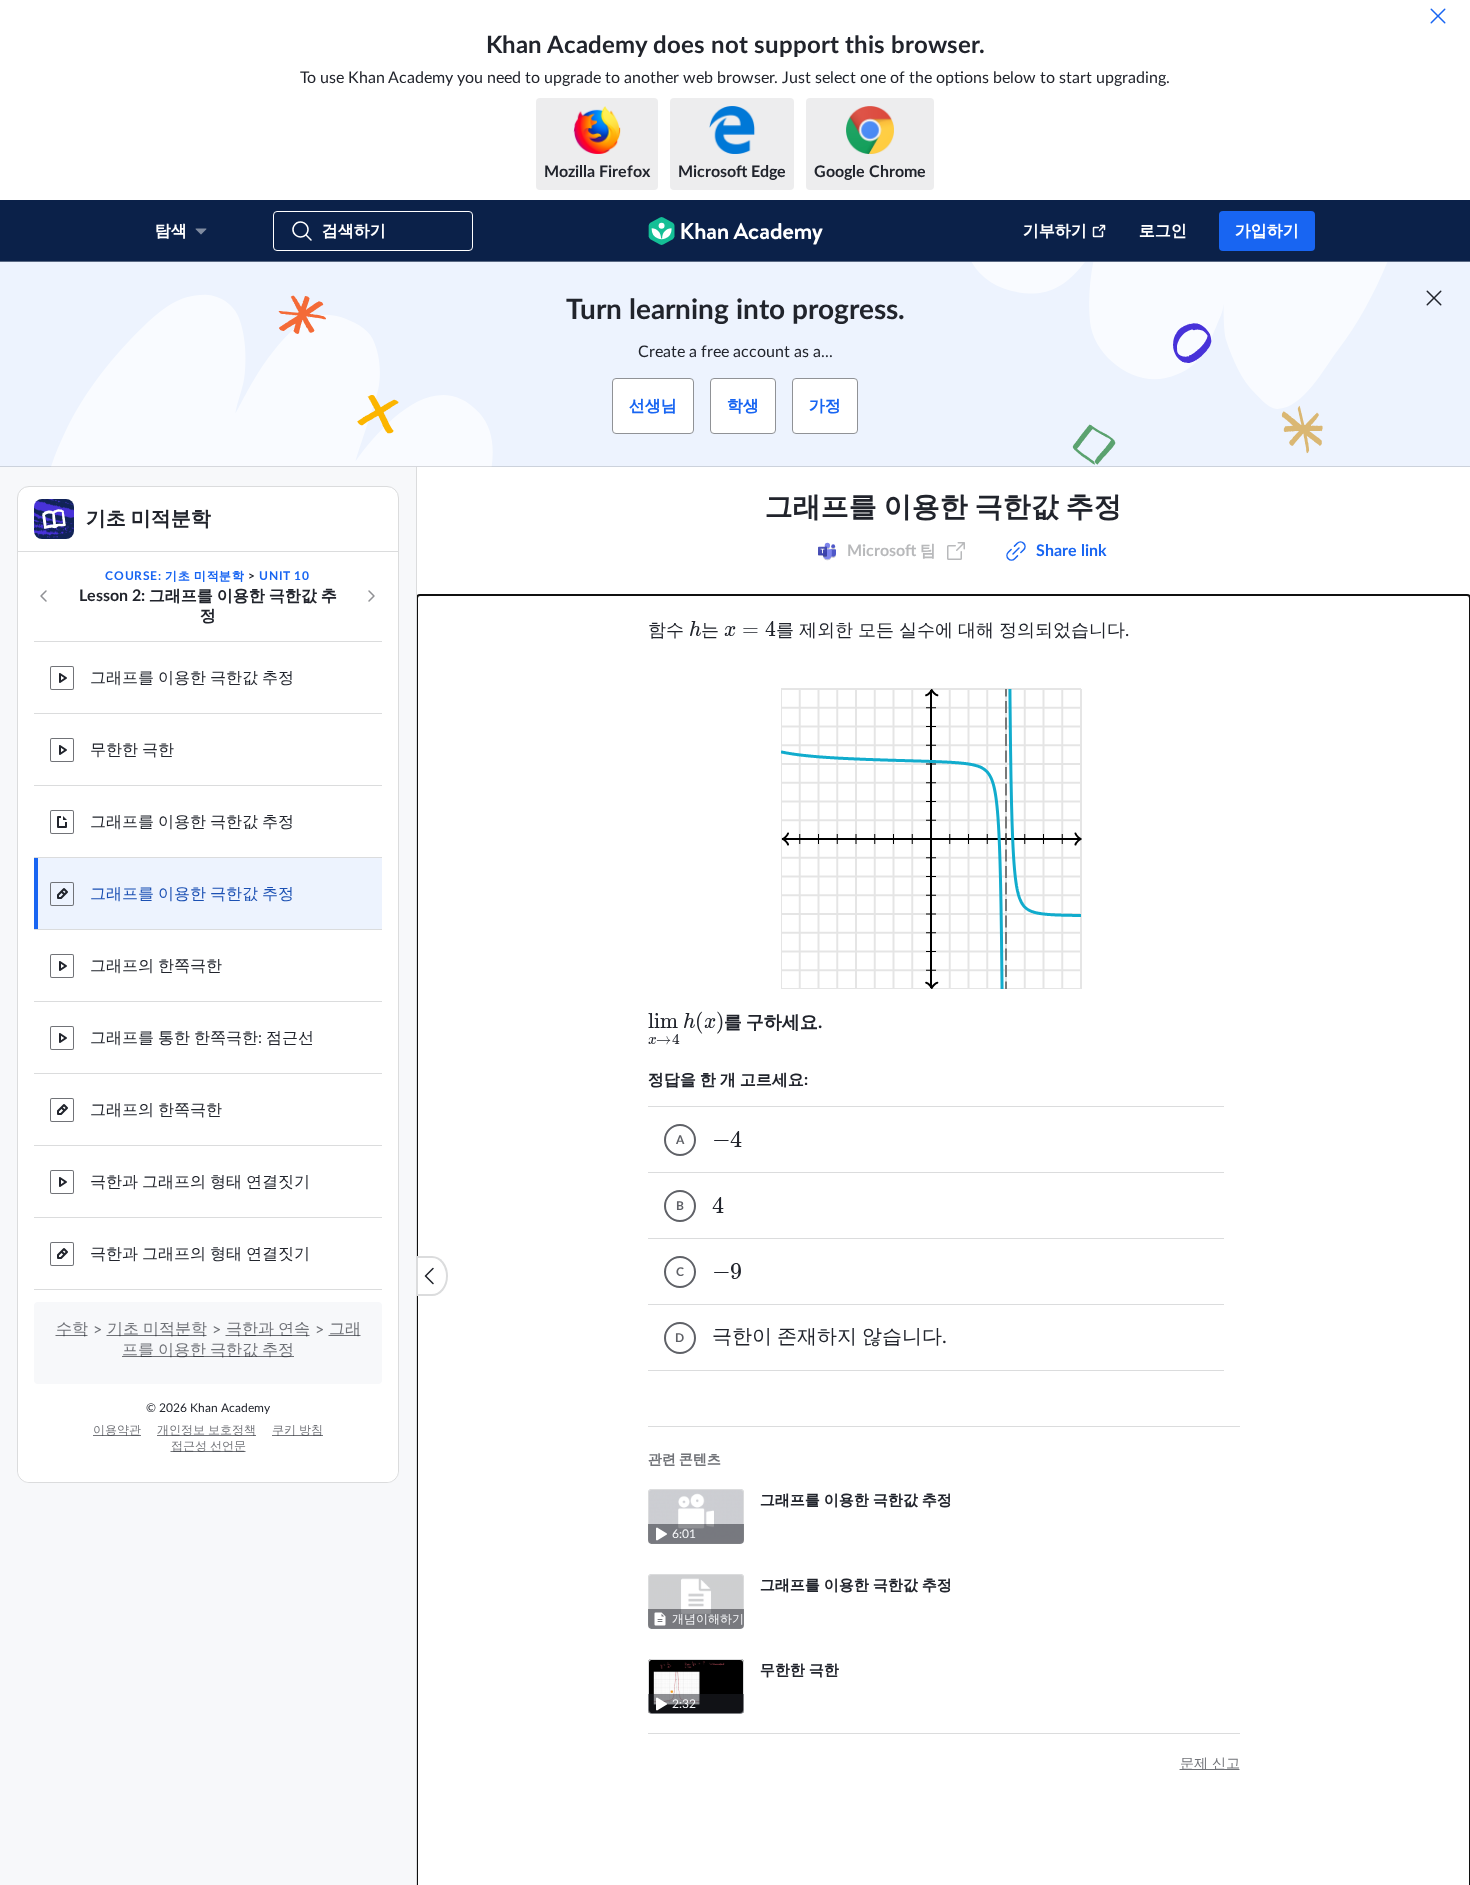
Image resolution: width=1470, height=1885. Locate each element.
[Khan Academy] (735, 231)
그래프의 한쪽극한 (156, 966)
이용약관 (117, 1430)
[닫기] (1438, 16)
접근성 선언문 (208, 1446)
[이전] (44, 596)
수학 (72, 1329)
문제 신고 (1210, 1764)
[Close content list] (432, 1276)
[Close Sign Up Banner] (1434, 298)
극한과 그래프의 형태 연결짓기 (200, 1182)
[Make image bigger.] (943, 826)
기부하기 (1055, 231)
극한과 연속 (268, 1329)
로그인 (1163, 231)
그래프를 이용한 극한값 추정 (192, 678)
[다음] (371, 596)
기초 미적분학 (157, 1329)
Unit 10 (284, 576)
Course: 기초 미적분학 (174, 576)
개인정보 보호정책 (206, 1430)
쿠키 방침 (297, 1430)
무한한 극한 (132, 750)
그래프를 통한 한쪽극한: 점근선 (202, 1038)
